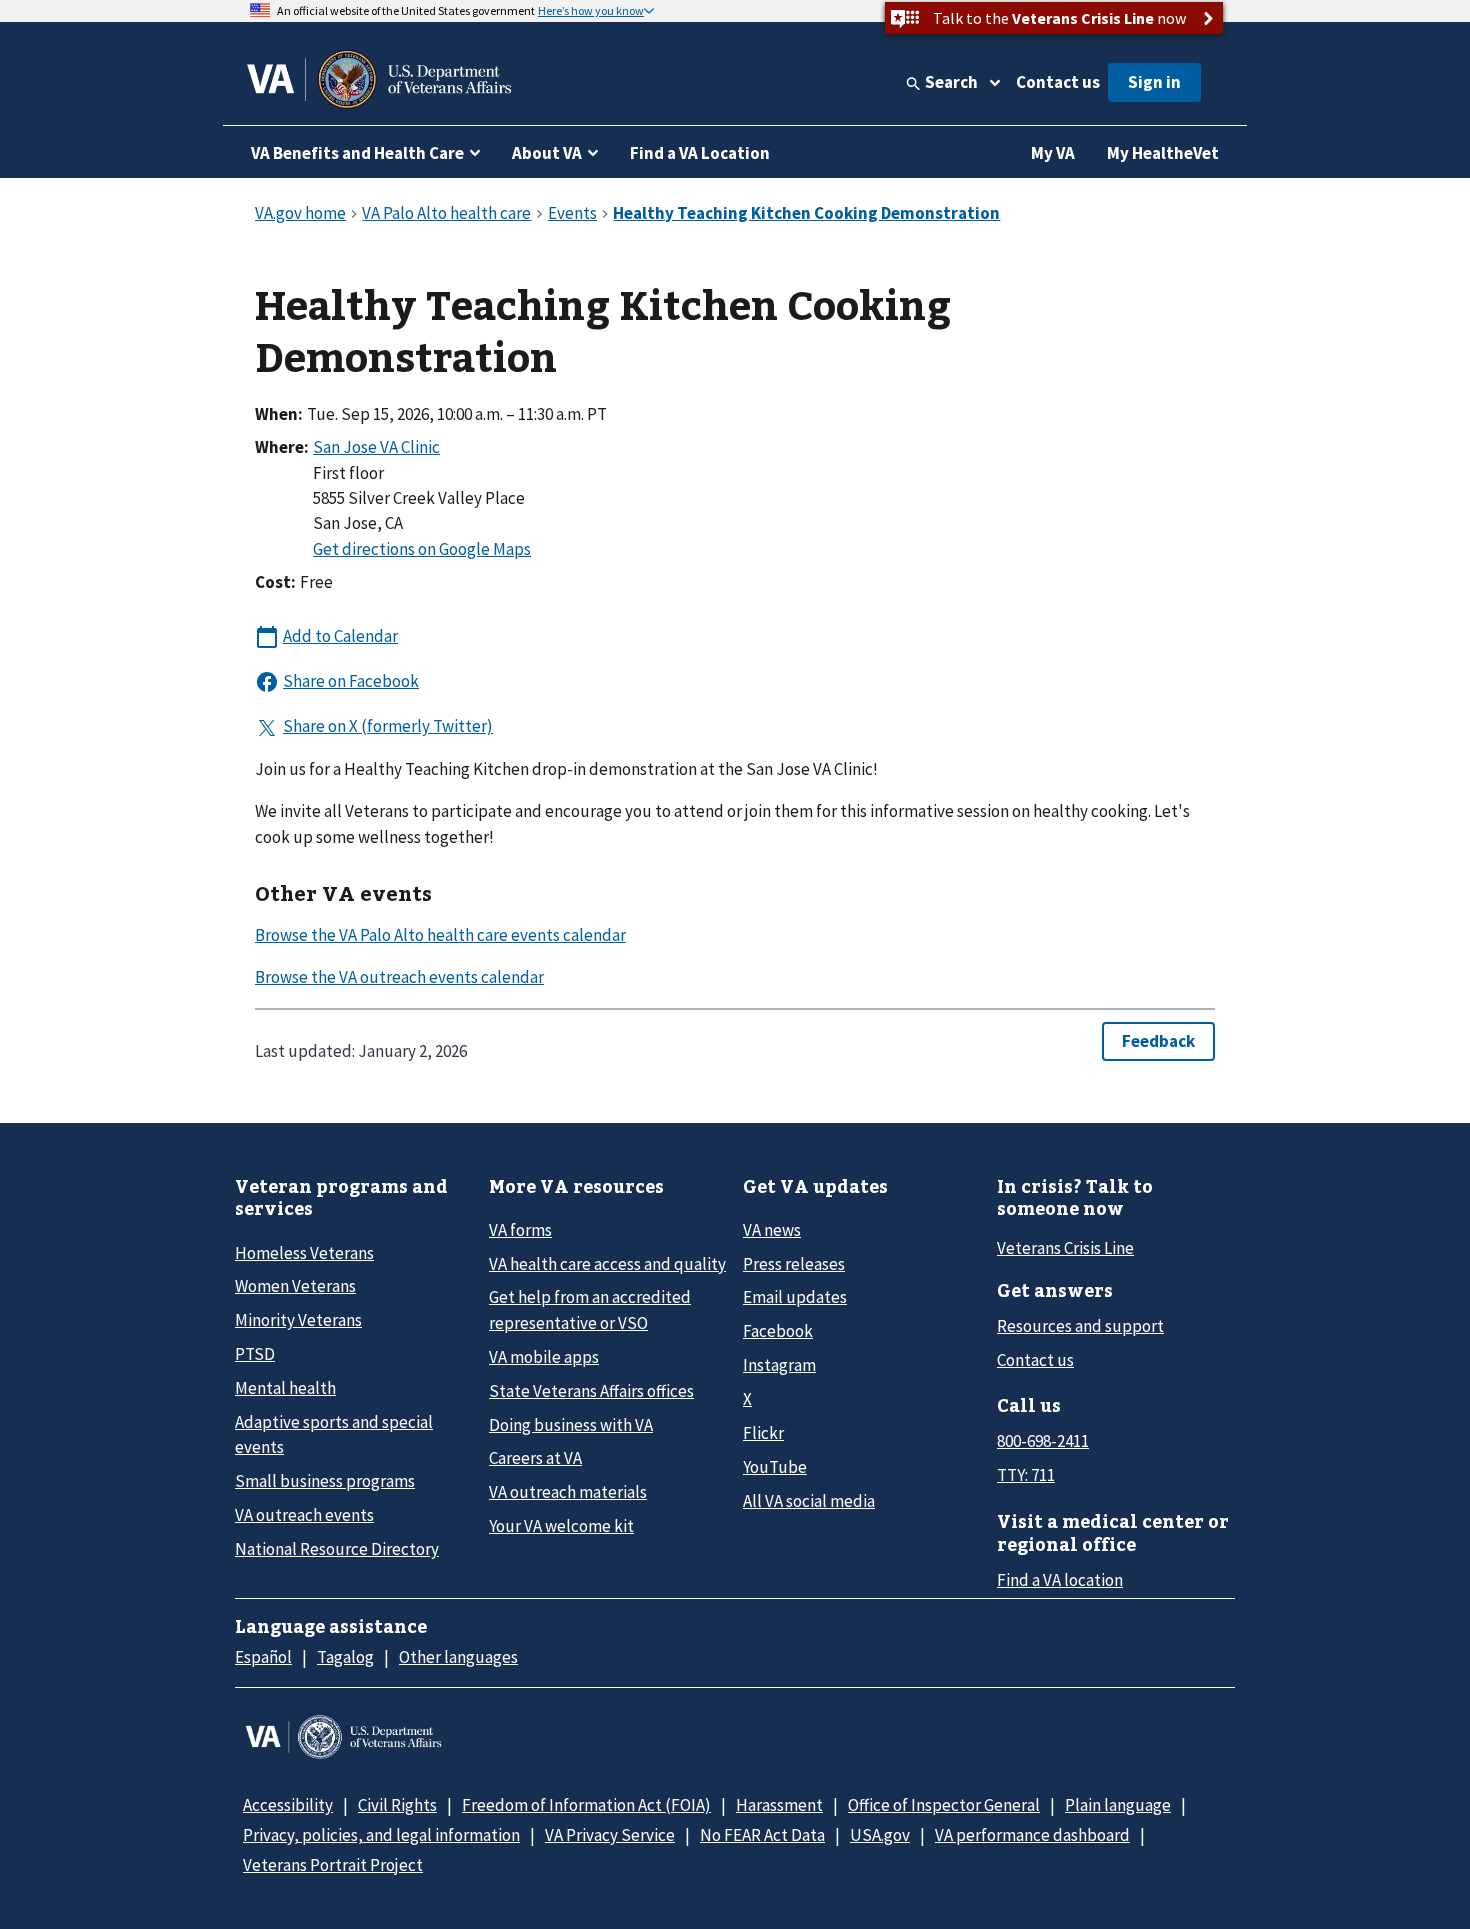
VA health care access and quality (607, 1264)
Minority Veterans (298, 1320)
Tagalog (345, 1657)
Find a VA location (1060, 1580)
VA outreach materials (568, 1492)
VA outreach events (304, 1515)
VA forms (520, 1230)
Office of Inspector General (944, 1805)
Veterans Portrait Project (333, 1865)
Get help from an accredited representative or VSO (590, 1309)
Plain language (1118, 1805)
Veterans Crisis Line (1065, 1248)
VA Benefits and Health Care (357, 153)
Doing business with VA (571, 1425)
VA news (772, 1230)
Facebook (778, 1331)
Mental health (285, 1388)
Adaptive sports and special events (334, 1434)
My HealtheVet (1163, 153)
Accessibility (288, 1805)
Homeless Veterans (304, 1253)
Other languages (458, 1657)
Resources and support (1080, 1326)
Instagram (779, 1365)
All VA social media (809, 1501)
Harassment (779, 1805)
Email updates (795, 1297)
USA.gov (880, 1835)
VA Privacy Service (610, 1835)
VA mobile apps (544, 1357)
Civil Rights (397, 1805)
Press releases (794, 1264)
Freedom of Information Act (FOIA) (586, 1805)
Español (263, 1657)
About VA (547, 153)
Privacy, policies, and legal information (381, 1835)
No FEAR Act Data (762, 1835)
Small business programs (325, 1481)
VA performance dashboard (1032, 1835)
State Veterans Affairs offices (591, 1391)
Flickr (763, 1433)
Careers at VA (535, 1458)
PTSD (255, 1354)
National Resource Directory (337, 1549)
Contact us (1058, 82)
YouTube (775, 1467)
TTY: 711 (1026, 1475)
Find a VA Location (700, 153)
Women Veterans (295, 1286)
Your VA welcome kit (561, 1526)
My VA (1053, 153)
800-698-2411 (1043, 1441)
